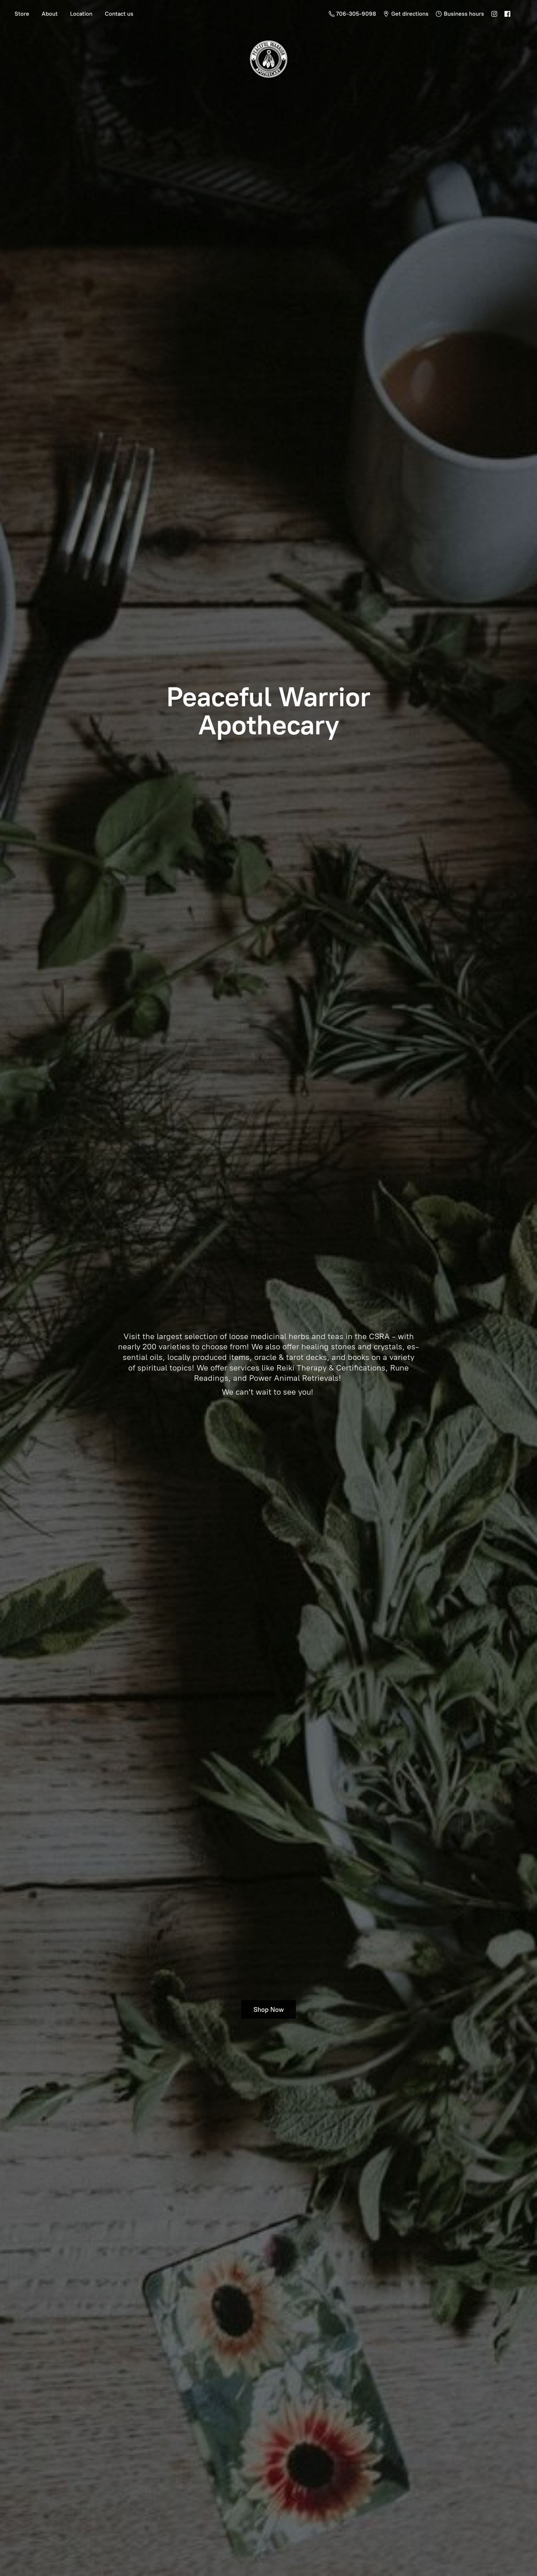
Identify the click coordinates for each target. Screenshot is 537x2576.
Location (81, 14)
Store (22, 14)
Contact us (119, 14)
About (50, 14)
